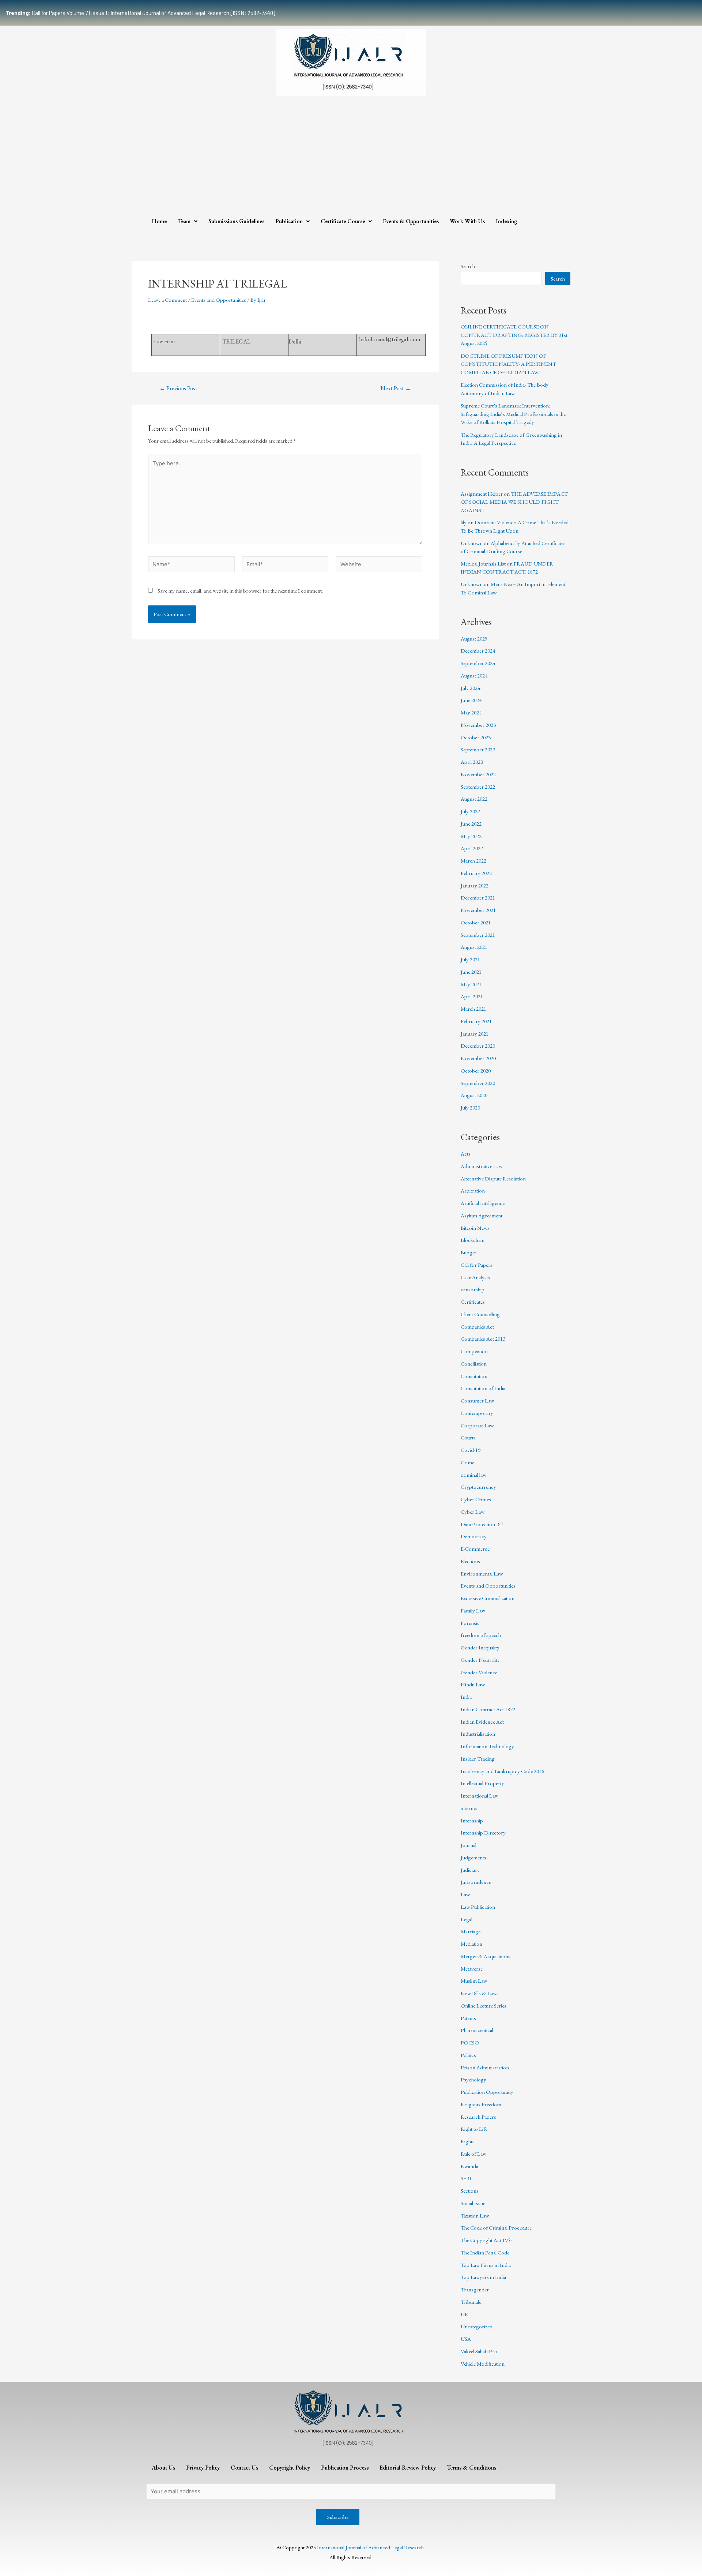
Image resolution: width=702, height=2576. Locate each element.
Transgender (475, 2289)
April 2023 (472, 762)
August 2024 (474, 675)
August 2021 (474, 947)
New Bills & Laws (480, 1993)
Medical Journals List (483, 564)
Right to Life (474, 2129)
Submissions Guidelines (236, 221)
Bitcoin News (475, 1228)
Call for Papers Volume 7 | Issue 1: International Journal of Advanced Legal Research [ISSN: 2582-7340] (140, 13)
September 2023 (478, 749)
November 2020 (478, 1058)
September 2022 (478, 787)
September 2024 (478, 663)
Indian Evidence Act (482, 1722)
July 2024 (470, 688)
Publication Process (345, 2468)
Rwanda (469, 2166)
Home (159, 221)
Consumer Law (477, 1400)
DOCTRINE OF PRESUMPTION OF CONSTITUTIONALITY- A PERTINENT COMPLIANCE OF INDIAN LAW (508, 364)
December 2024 (478, 651)
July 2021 (470, 959)
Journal (469, 1845)
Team (184, 221)
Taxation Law (475, 2215)
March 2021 (473, 1009)
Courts (468, 1437)
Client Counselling (480, 1314)
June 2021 (471, 972)
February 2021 (476, 1021)
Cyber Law (473, 1512)
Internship (472, 1820)
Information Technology (487, 1746)
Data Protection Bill (482, 1524)
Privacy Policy (203, 2468)
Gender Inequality (480, 1647)
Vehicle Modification (483, 2364)
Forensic (470, 1623)
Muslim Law (474, 1981)
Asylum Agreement (482, 1215)
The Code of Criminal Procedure (496, 2228)
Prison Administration (485, 2067)
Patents (468, 2018)
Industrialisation (478, 1734)
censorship (473, 1289)
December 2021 (478, 898)
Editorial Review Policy (408, 2468)
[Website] (379, 565)
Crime (467, 1462)
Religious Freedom (481, 2104)
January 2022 (475, 885)
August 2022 (474, 799)
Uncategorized (477, 2326)
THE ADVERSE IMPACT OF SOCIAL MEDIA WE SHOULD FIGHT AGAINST (514, 502)
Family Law (473, 1610)
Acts (466, 1154)
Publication (289, 221)
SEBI (466, 2178)
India (466, 1697)
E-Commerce (475, 1549)
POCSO (470, 2042)
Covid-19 (471, 1450)
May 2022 (471, 836)
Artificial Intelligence (483, 1203)
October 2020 (476, 1071)
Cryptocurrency (478, 1487)
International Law (480, 1796)
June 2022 (471, 824)
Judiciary (470, 1870)
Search (468, 266)
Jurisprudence (476, 1882)
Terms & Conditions (471, 2468)
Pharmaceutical (477, 2030)
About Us (163, 2468)
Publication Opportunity (487, 2092)
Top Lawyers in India (483, 2277)
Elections (470, 1561)
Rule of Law (473, 2154)
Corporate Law (477, 1425)
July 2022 (470, 811)
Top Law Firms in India (486, 2265)
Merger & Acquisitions (486, 1956)
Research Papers (478, 2117)
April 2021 (472, 996)
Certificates (473, 1302)
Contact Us (244, 2468)
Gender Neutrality (480, 1660)
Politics (468, 2055)
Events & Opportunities (411, 221)
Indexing (507, 221)
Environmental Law (482, 1574)
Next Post (396, 388)
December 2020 (478, 1046)
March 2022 (473, 861)
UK (465, 2314)
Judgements (473, 1857)
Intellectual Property (482, 1783)
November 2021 (478, 910)
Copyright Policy (290, 2468)
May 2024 (471, 712)
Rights (468, 2141)
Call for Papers (477, 1265)
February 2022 (476, 873)
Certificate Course (343, 221)
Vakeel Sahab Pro (479, 2351)
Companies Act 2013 (483, 1339)
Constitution (474, 1376)
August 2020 (474, 1095)
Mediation (471, 1944)
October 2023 (476, 737)
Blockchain (473, 1240)
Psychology (473, 2079)
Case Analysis (475, 1277)
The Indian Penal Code (485, 2252)
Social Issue (473, 2203)
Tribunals (471, 2302)
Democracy (474, 1536)
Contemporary (477, 1413)
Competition (474, 1351)
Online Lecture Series (484, 2006)
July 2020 (470, 1107)
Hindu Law (473, 1684)
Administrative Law (482, 1166)
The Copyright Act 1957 (487, 2240)
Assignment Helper (482, 494)
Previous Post (178, 388)
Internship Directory (483, 1833)
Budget (468, 1252)
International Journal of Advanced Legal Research (370, 2547)
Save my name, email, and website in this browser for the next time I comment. (240, 591)
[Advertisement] (351, 158)
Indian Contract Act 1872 (488, 1709)
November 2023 (478, 725)
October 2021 (476, 922)
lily (464, 522)
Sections (470, 2191)
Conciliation (474, 1364)
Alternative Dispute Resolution (493, 1178)
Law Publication (478, 1907)
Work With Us (467, 221)
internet (469, 1808)
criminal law (473, 1475)
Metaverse (472, 1969)
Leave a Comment (167, 300)
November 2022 (478, 774)
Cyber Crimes (476, 1499)
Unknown (472, 543)
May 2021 (471, 984)
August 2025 (474, 639)
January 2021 (475, 1034)
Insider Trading (478, 1759)
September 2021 (478, 935)
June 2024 (471, 700)
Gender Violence (479, 1672)
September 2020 (478, 1083)
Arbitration (473, 1191)
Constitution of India (483, 1388)
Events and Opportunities (219, 300)
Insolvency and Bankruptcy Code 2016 (502, 1771)
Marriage (471, 1931)
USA (466, 2339)
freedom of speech (481, 1635)
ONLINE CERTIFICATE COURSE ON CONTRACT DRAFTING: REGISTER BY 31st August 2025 (514, 335)
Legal (467, 1919)
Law (465, 1894)
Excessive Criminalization (488, 1598)
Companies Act (477, 1327)
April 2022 (472, 848)
